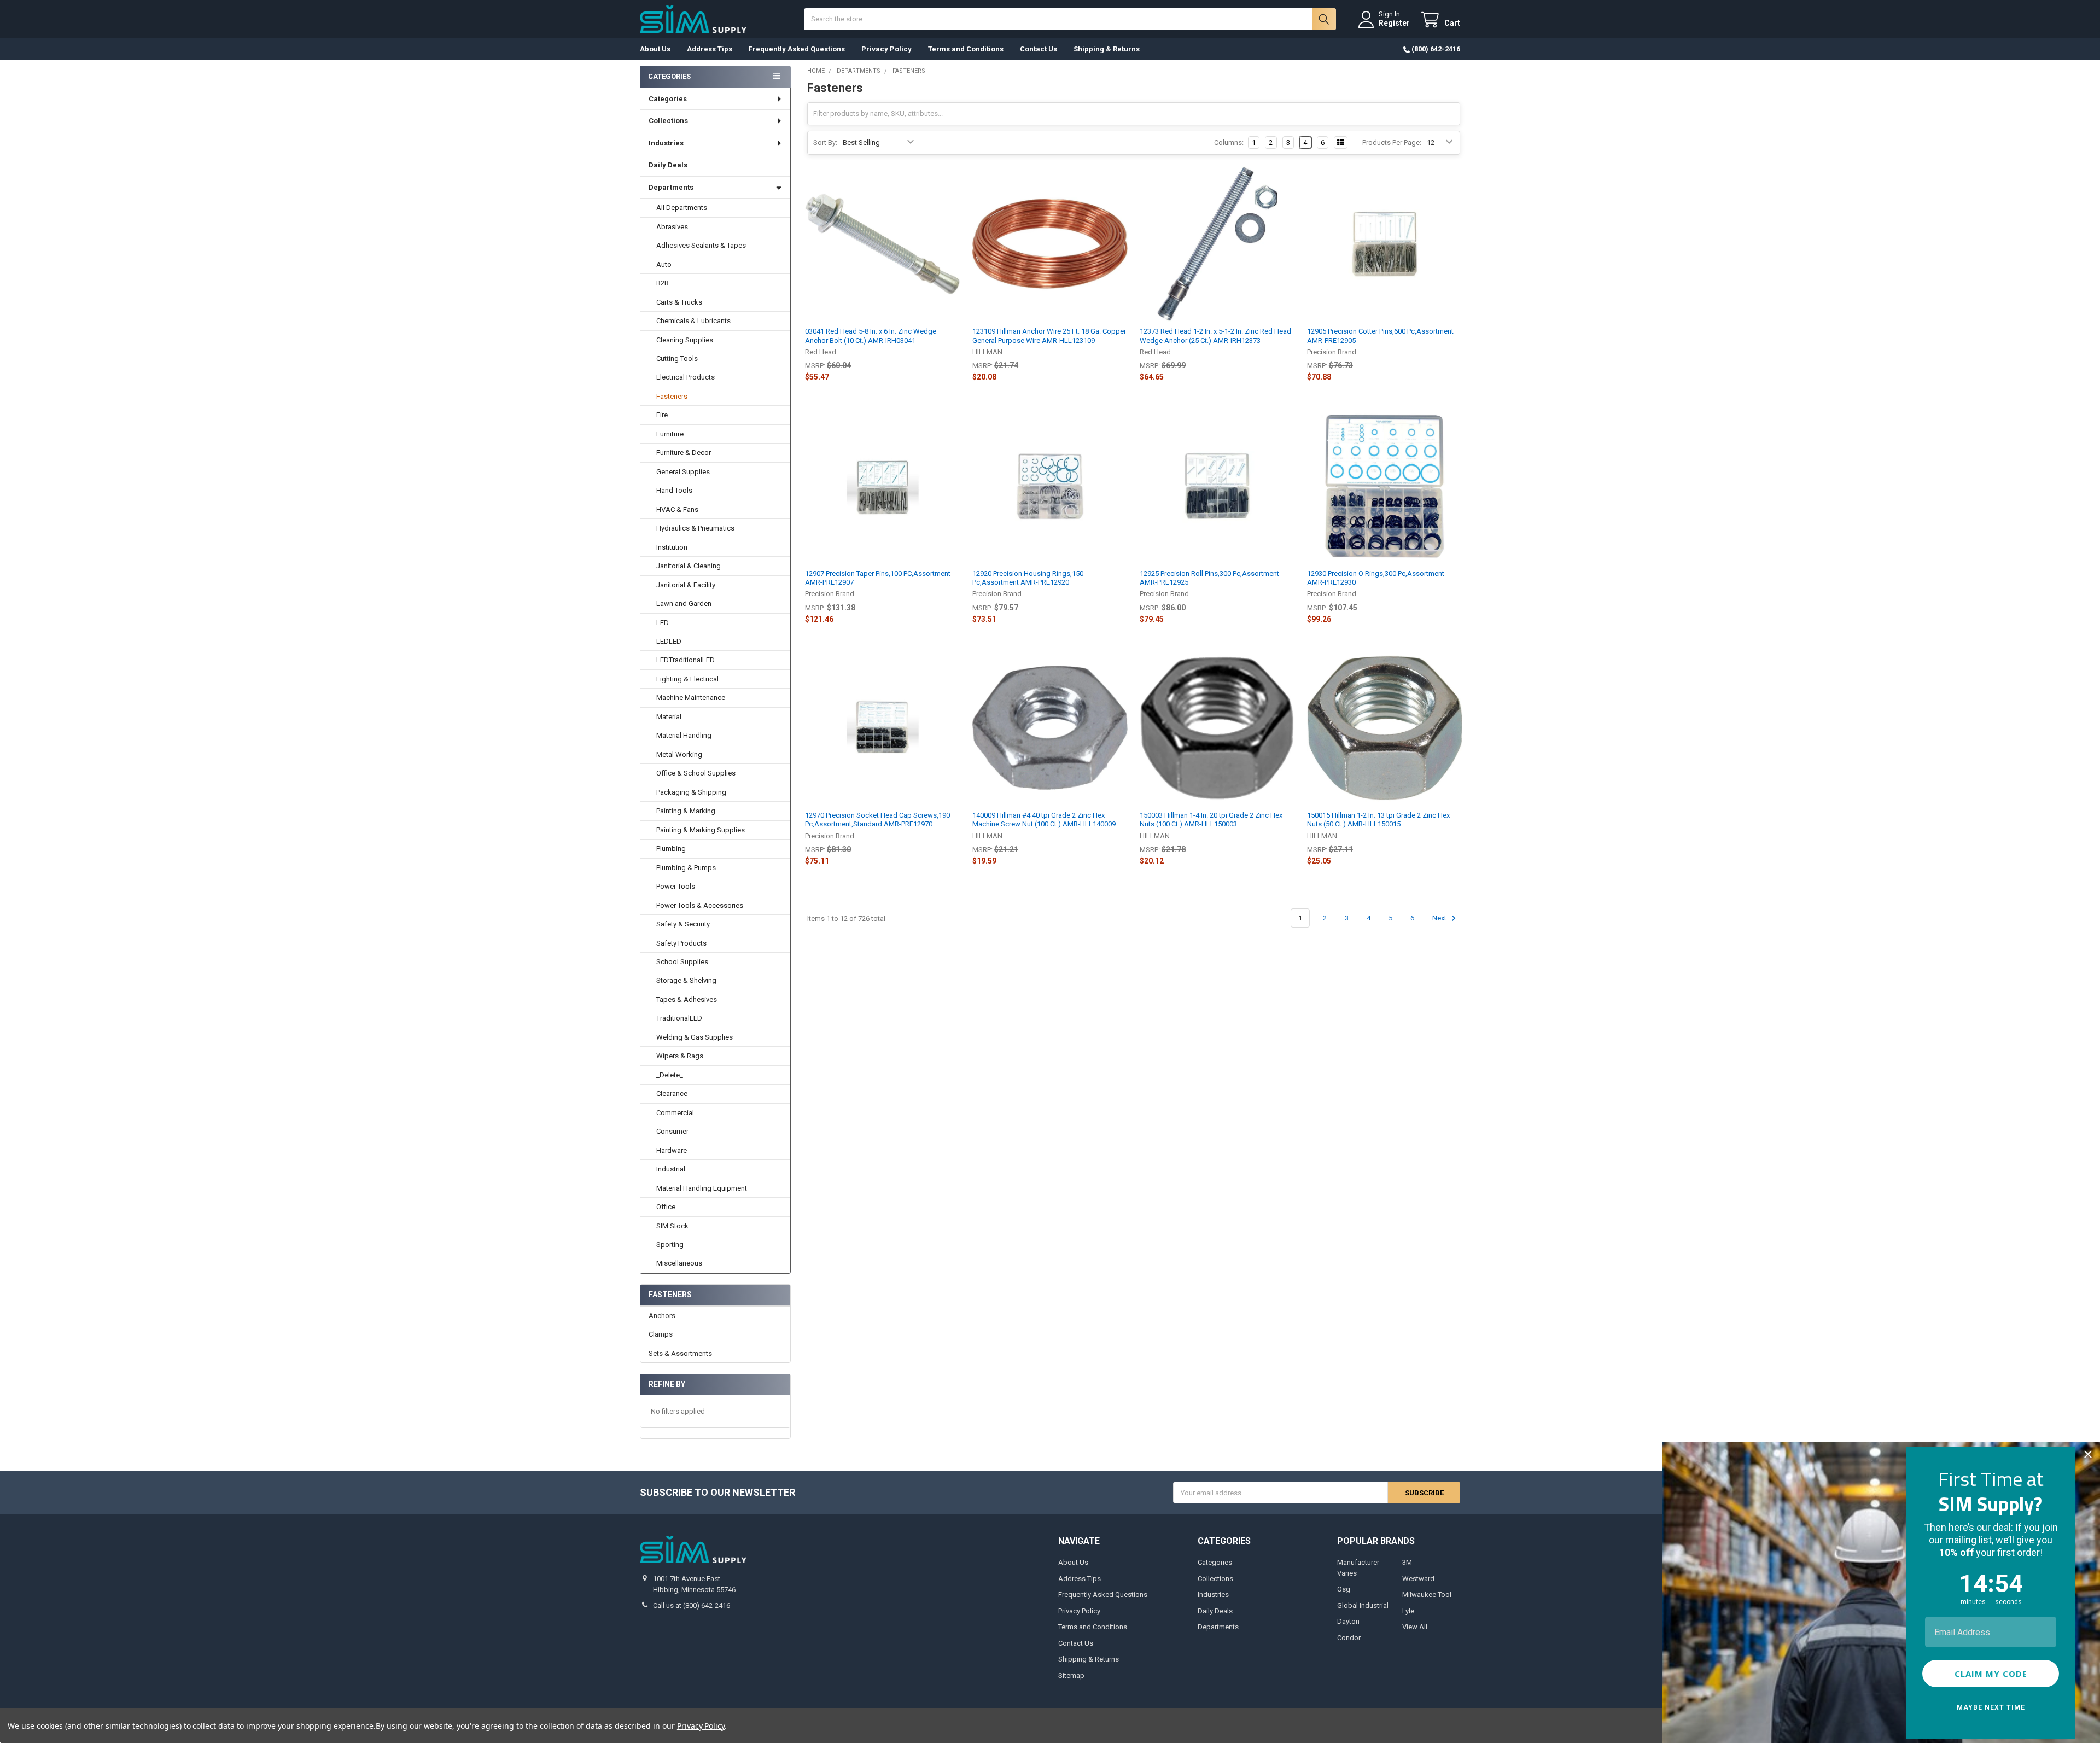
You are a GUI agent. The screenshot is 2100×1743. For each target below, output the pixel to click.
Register (1394, 23)
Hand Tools (674, 490)
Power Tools (676, 886)
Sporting (670, 1244)
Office (666, 1207)
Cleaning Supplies (685, 340)
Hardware (672, 1150)
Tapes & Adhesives (687, 999)
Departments (671, 187)
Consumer (672, 1131)
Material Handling (684, 735)
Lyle (1408, 1611)
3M (1407, 1562)
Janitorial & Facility (686, 585)
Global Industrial (1363, 1605)
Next (1440, 918)
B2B (663, 283)
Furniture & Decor (684, 453)
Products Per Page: (1392, 142)
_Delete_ (670, 1075)
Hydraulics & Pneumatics (695, 528)
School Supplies (682, 962)
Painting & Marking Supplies (701, 830)
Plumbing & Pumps (686, 868)
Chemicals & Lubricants (693, 321)
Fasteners (672, 396)
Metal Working (679, 754)
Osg (1344, 1589)
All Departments (682, 208)
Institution (672, 547)
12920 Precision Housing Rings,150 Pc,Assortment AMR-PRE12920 (1028, 578)
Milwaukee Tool (1427, 1595)
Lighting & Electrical (687, 679)
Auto (664, 264)
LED (663, 623)
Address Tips (710, 49)
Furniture (670, 434)
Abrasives (672, 227)
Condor (1349, 1638)
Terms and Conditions (966, 49)
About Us (655, 49)
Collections (668, 121)
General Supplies (683, 472)
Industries (666, 143)
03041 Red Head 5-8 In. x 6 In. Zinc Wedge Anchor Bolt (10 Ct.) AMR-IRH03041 (871, 336)
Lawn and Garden (684, 604)
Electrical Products (686, 377)
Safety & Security (683, 924)
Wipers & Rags (680, 1056)
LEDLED (669, 641)
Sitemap (1071, 1675)
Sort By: (825, 142)
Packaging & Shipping (691, 792)
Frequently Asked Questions (797, 49)
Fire (662, 415)
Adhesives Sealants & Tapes (701, 245)
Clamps (661, 1334)
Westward (1418, 1579)
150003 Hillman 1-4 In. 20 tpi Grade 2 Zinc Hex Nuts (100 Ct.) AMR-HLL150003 (1211, 820)
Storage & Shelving (686, 980)
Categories (668, 99)
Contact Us (1039, 49)
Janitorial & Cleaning (689, 566)
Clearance (672, 1094)
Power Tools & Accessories (700, 905)
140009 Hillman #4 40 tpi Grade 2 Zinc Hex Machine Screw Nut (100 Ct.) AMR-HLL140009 (1044, 820)
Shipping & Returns (1107, 49)
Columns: (1229, 142)
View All (1415, 1627)
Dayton (1348, 1621)
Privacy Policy (886, 49)
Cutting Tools (677, 358)
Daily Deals (668, 165)
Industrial (671, 1169)
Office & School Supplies (696, 773)
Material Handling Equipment (702, 1188)
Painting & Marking (686, 811)
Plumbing (671, 849)
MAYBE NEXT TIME (1991, 1707)
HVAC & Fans (677, 509)
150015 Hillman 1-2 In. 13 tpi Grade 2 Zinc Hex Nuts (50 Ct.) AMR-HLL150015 (1378, 820)
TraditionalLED (679, 1018)
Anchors (662, 1316)
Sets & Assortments (680, 1353)
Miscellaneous (679, 1263)
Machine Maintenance (691, 698)
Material (669, 717)
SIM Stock (672, 1226)
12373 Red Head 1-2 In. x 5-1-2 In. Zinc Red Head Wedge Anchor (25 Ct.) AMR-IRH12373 (1215, 336)
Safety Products (681, 943)
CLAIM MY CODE (1991, 1674)
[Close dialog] (2088, 1454)
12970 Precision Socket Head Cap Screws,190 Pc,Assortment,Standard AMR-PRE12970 (877, 820)
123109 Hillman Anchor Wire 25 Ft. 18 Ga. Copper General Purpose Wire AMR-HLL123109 (1049, 336)
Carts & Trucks (679, 302)
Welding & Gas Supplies (695, 1037)
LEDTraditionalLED (686, 660)
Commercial (675, 1113)
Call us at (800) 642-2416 (692, 1605)
